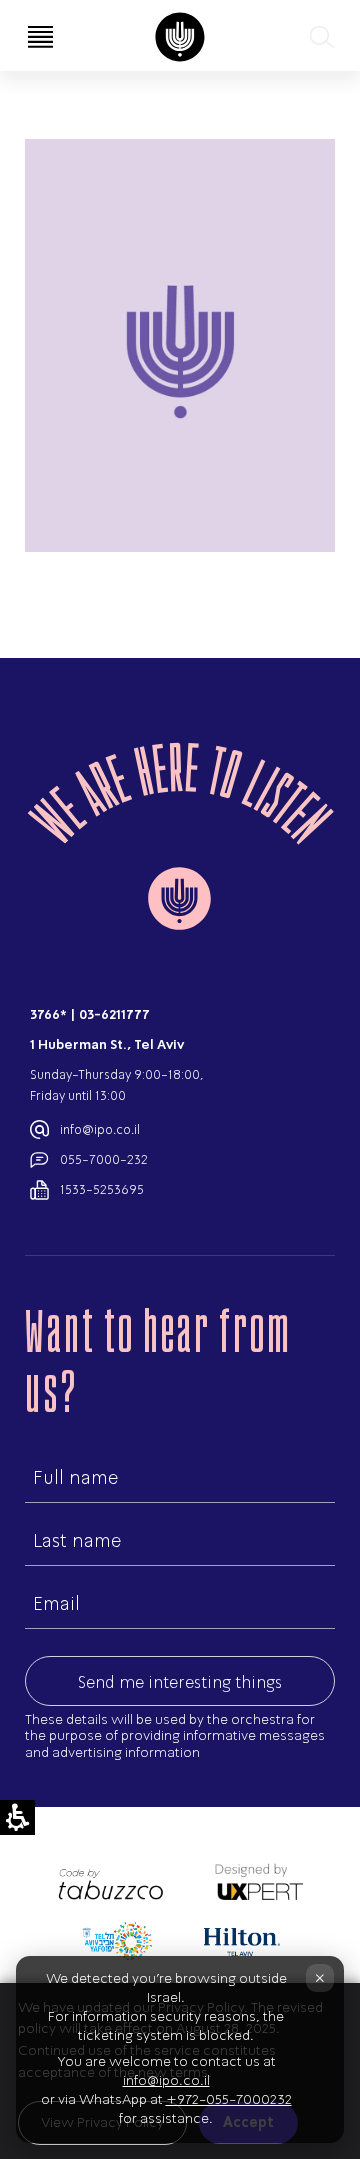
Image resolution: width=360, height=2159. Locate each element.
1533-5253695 (102, 1189)
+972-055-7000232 (229, 2099)
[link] (180, 37)
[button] (320, 37)
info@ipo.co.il (100, 1129)
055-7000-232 (104, 1159)
